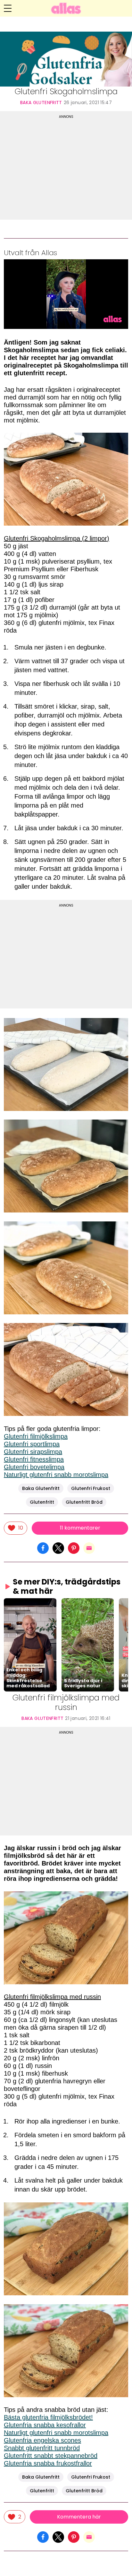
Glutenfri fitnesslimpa (34, 1459)
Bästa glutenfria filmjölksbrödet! (48, 2417)
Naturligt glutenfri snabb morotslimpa (56, 1475)
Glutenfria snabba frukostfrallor (48, 2463)
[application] (66, 294)
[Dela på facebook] (43, 1547)
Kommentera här (79, 2517)
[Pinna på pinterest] (74, 1547)
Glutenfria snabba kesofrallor (45, 2425)
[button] (30, 1645)
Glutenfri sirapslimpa (33, 1452)
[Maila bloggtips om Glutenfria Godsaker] (89, 1547)
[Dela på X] (58, 1547)
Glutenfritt (42, 1502)
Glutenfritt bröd (84, 1502)
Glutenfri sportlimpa (32, 1444)
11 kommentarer (80, 1528)
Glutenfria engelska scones (42, 2440)
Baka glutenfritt (41, 103)
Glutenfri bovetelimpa (34, 1467)
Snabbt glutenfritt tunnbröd (42, 2448)
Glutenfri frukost (91, 1488)
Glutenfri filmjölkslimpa (36, 1436)
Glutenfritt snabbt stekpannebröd (51, 2456)
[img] (16, 1528)
